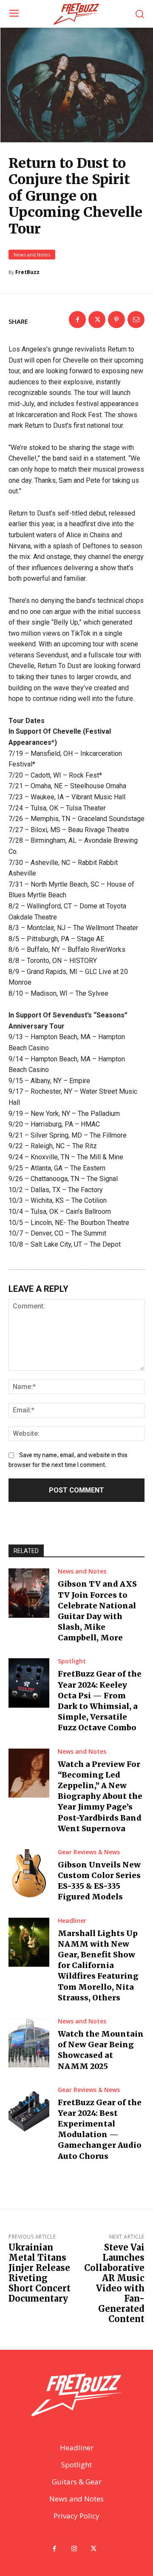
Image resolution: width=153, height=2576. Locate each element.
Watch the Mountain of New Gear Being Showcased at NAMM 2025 (101, 2050)
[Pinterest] (116, 320)
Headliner (72, 1921)
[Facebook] (77, 320)
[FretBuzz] (76, 14)
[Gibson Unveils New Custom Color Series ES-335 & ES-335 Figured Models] (29, 1874)
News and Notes (32, 255)
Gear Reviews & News (89, 1852)
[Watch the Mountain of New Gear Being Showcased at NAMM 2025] (29, 2043)
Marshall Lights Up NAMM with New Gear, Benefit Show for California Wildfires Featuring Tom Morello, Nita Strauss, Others (98, 1965)
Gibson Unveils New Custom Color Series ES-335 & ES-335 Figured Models (99, 1881)
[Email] (136, 320)
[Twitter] (97, 320)
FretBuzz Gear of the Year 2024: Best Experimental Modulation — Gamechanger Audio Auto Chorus (100, 2129)
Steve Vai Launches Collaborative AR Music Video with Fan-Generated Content (114, 2283)
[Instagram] (74, 2549)
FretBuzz (27, 272)
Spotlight (72, 1661)
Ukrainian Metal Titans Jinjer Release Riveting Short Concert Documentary (40, 2273)
